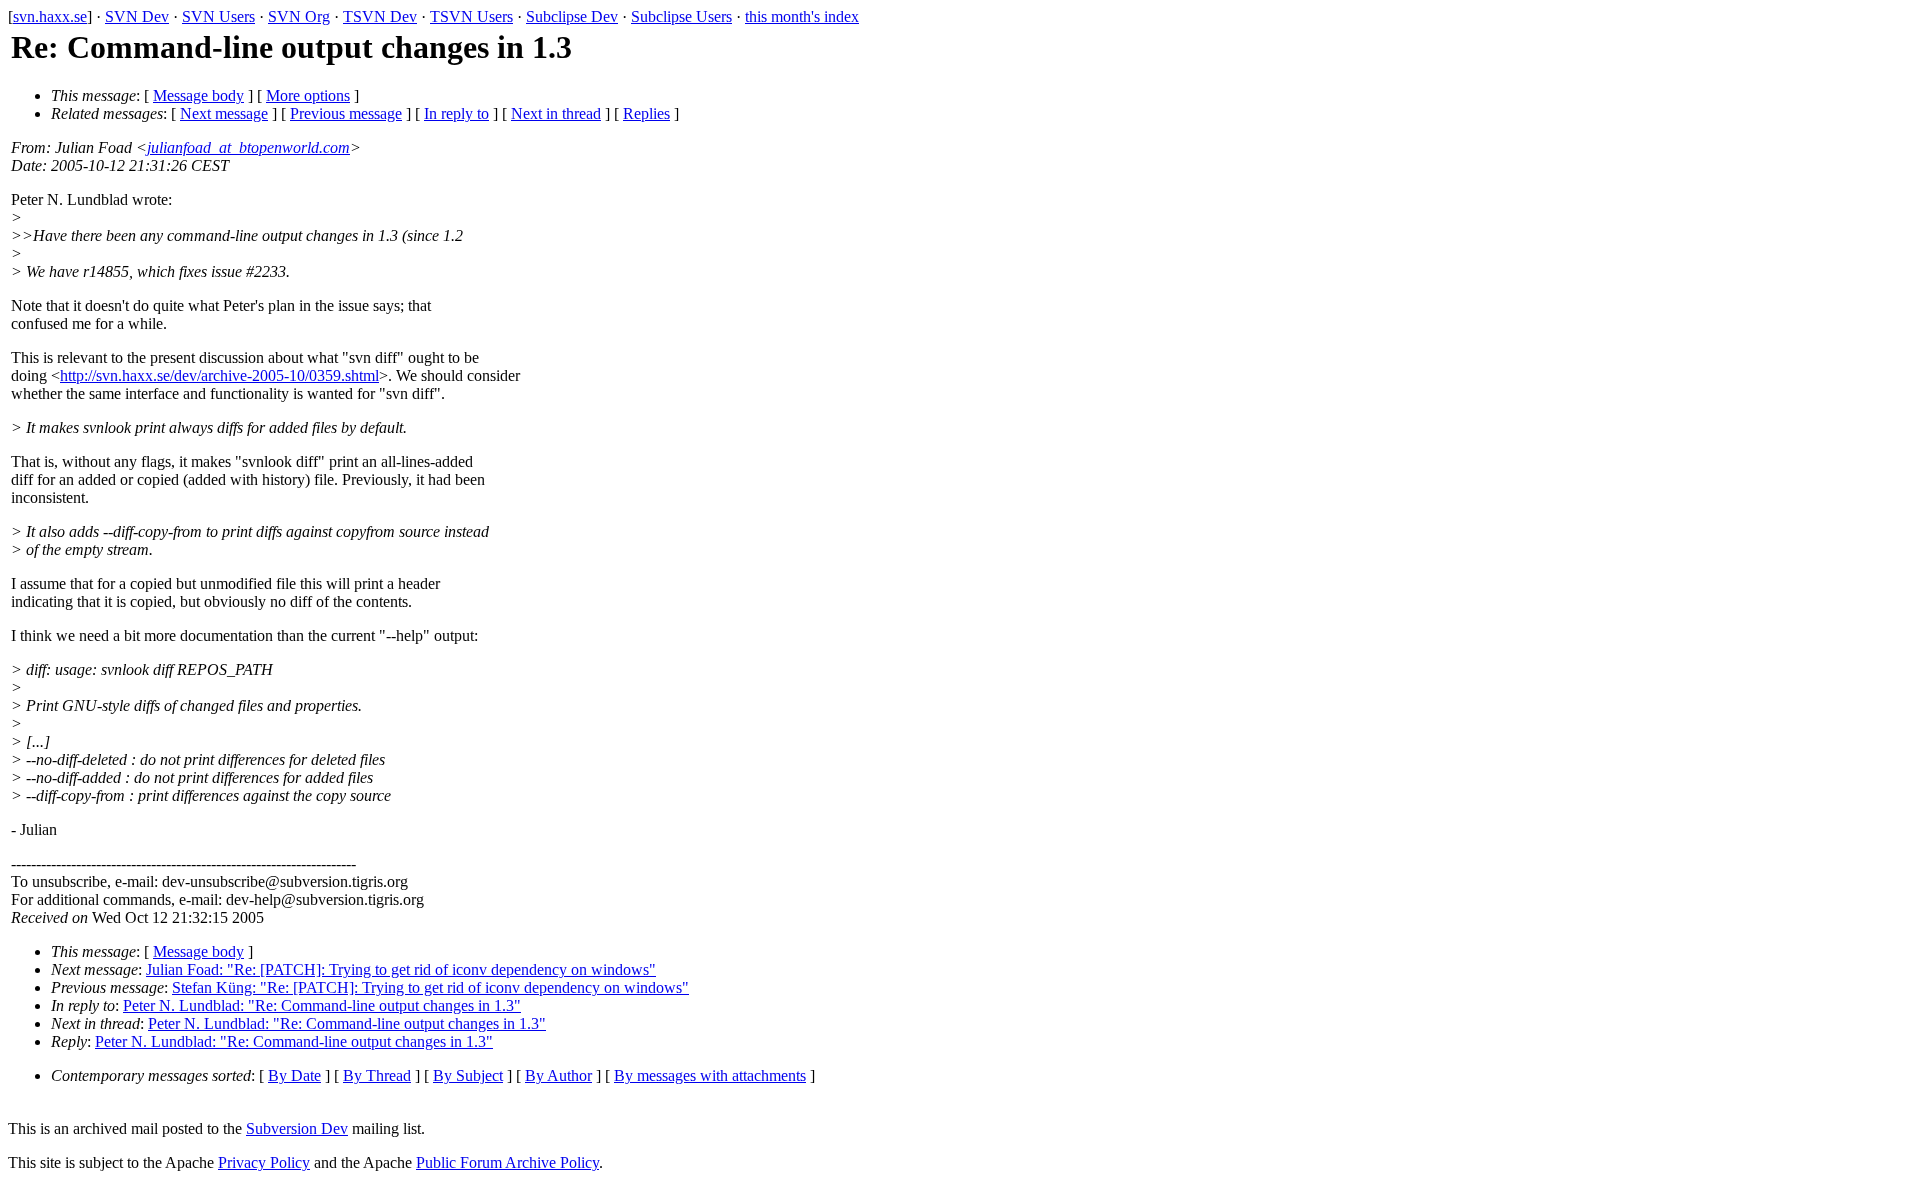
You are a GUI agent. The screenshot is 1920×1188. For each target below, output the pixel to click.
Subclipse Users (681, 16)
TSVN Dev (380, 16)
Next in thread (556, 113)
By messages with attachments (710, 1075)
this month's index (802, 16)
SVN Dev (137, 16)
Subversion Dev (297, 1128)
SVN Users (218, 16)
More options (308, 95)
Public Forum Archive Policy (507, 1162)
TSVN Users (471, 16)
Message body (198, 95)
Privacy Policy (264, 1162)
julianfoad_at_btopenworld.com (248, 147)
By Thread (377, 1075)
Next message (224, 113)
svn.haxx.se (50, 16)
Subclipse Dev (572, 16)
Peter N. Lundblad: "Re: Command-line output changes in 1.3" (322, 1005)
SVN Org (299, 16)
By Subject (468, 1075)
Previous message (346, 113)
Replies (646, 113)
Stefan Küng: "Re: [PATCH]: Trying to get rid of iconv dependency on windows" (430, 987)
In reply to (456, 113)
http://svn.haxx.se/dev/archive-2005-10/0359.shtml (219, 375)
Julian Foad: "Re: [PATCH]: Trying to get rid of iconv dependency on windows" (401, 969)
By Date (294, 1075)
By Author (558, 1075)
